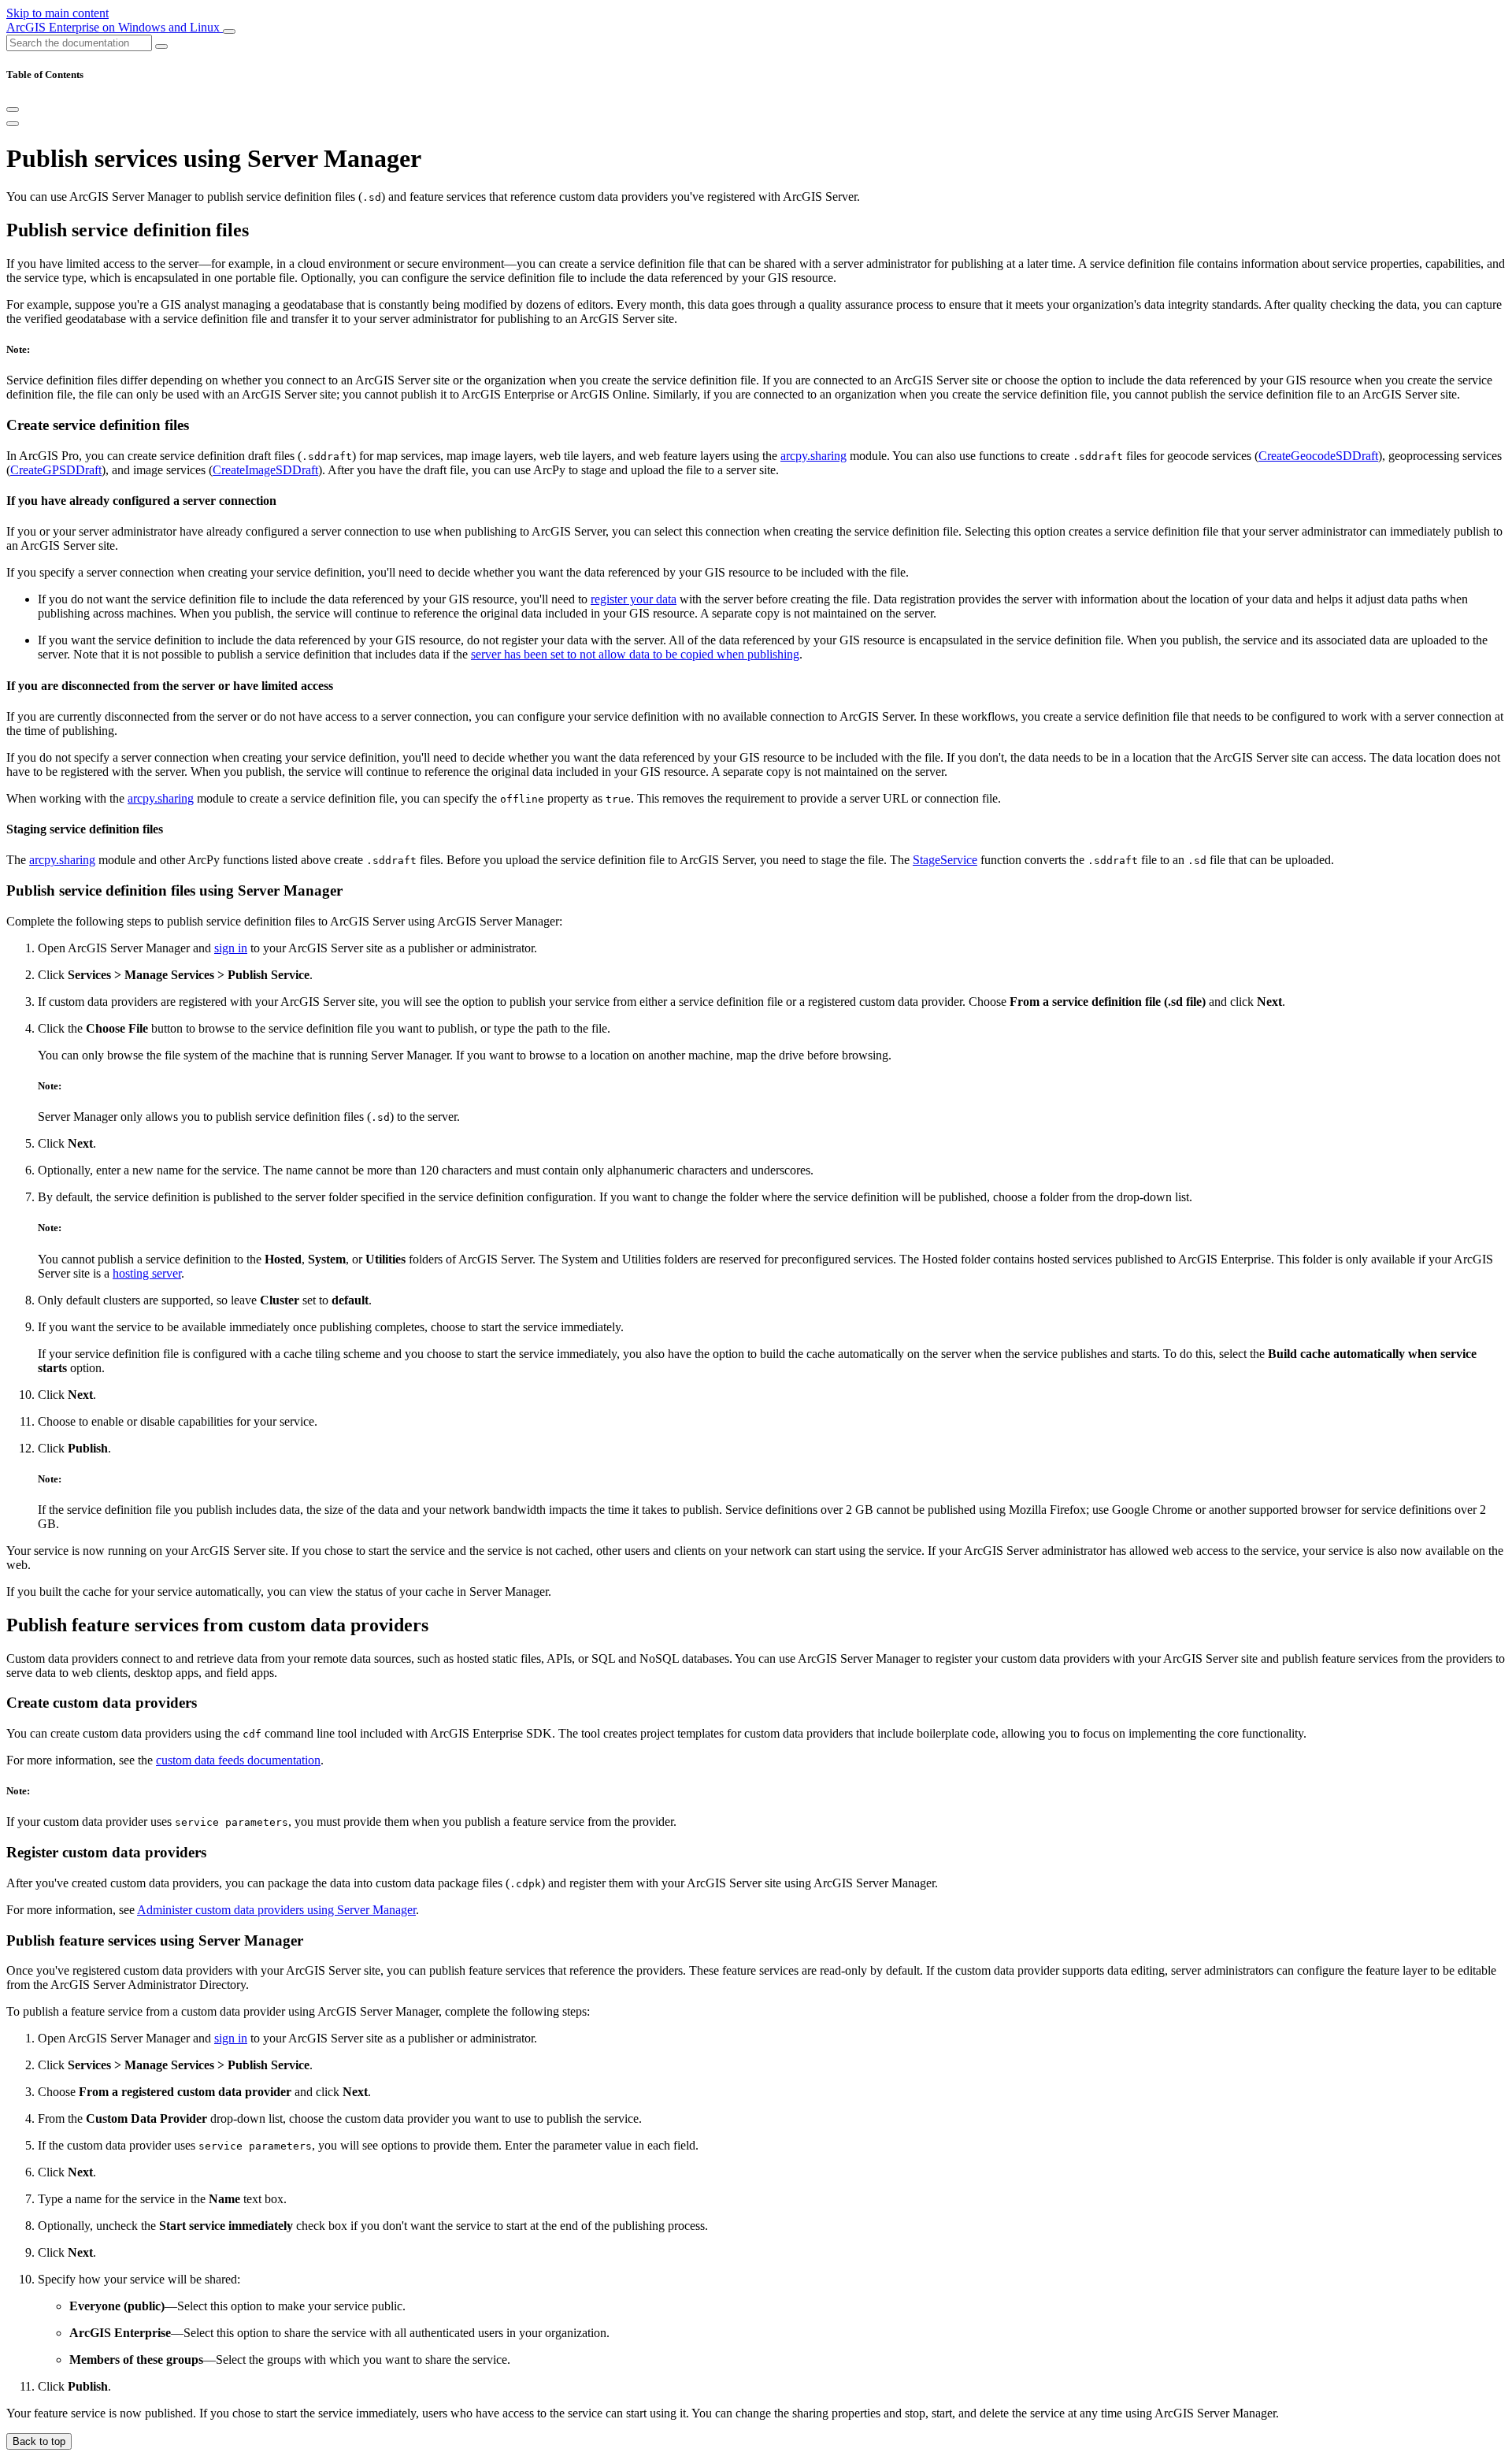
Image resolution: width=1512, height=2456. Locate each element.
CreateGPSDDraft (56, 470)
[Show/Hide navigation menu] (229, 32)
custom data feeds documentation (238, 1760)
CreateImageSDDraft (265, 470)
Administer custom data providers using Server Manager (276, 1910)
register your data (634, 599)
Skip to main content (57, 13)
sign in (231, 948)
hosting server (147, 1273)
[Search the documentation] (161, 46)
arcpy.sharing (813, 456)
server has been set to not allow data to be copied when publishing (635, 654)
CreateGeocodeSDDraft (1318, 456)
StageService (945, 860)
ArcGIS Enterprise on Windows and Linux (115, 27)
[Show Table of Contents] (13, 124)
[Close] (13, 109)
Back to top (39, 2441)
